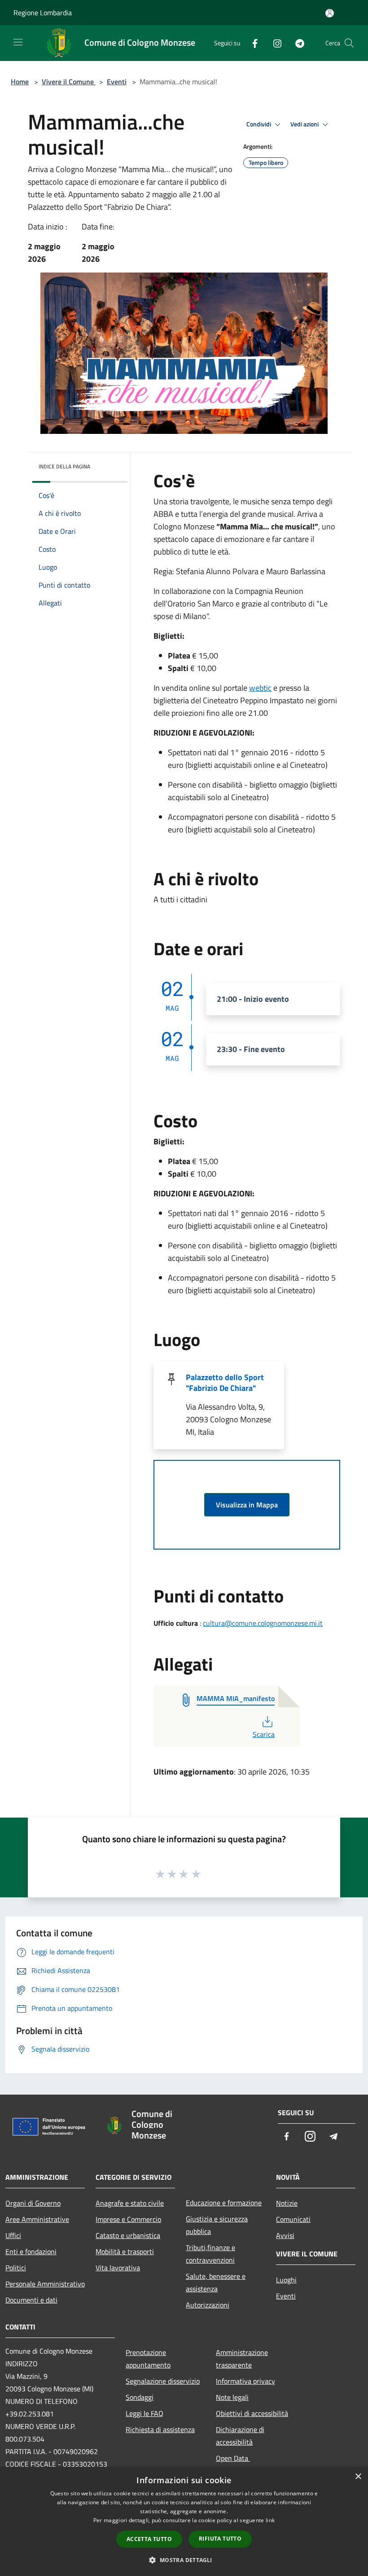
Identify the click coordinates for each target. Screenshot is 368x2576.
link (270, 2520)
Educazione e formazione (224, 2203)
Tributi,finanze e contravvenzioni (210, 2254)
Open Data (233, 2458)
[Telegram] (296, 43)
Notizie (287, 2203)
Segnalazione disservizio (163, 2381)
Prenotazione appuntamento (148, 2359)
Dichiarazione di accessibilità (240, 2436)
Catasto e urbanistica (128, 2235)
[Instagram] (274, 43)
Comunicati (293, 2219)
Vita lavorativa (118, 2268)
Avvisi (285, 2235)
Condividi (259, 124)
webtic (260, 688)
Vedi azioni (305, 124)
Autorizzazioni (208, 2305)
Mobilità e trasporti (125, 2251)
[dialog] (184, 2522)
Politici (16, 2268)
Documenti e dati (31, 2300)
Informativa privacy (245, 2381)
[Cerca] (349, 43)
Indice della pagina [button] (64, 466)
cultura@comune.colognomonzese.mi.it (263, 1623)
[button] (184, 2560)
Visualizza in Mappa (247, 1505)
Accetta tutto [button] (149, 2539)
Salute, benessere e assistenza (216, 2282)
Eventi (117, 82)
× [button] (358, 2477)
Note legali (232, 2397)
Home (20, 82)
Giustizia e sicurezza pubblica (217, 2225)
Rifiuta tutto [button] (220, 2539)
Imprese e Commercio (128, 2219)
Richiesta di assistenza (160, 2429)
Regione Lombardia (43, 13)
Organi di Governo (33, 2203)
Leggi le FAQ (145, 2413)
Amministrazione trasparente (242, 2359)
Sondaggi (140, 2397)
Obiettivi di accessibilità (252, 2413)
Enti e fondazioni (31, 2251)
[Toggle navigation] (18, 42)
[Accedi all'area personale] (330, 13)
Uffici (13, 2235)
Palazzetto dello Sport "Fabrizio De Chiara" (225, 1383)
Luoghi (286, 2280)
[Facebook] (251, 43)
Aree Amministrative (37, 2219)
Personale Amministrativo (45, 2284)
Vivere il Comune (69, 82)
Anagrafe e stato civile (130, 2203)
